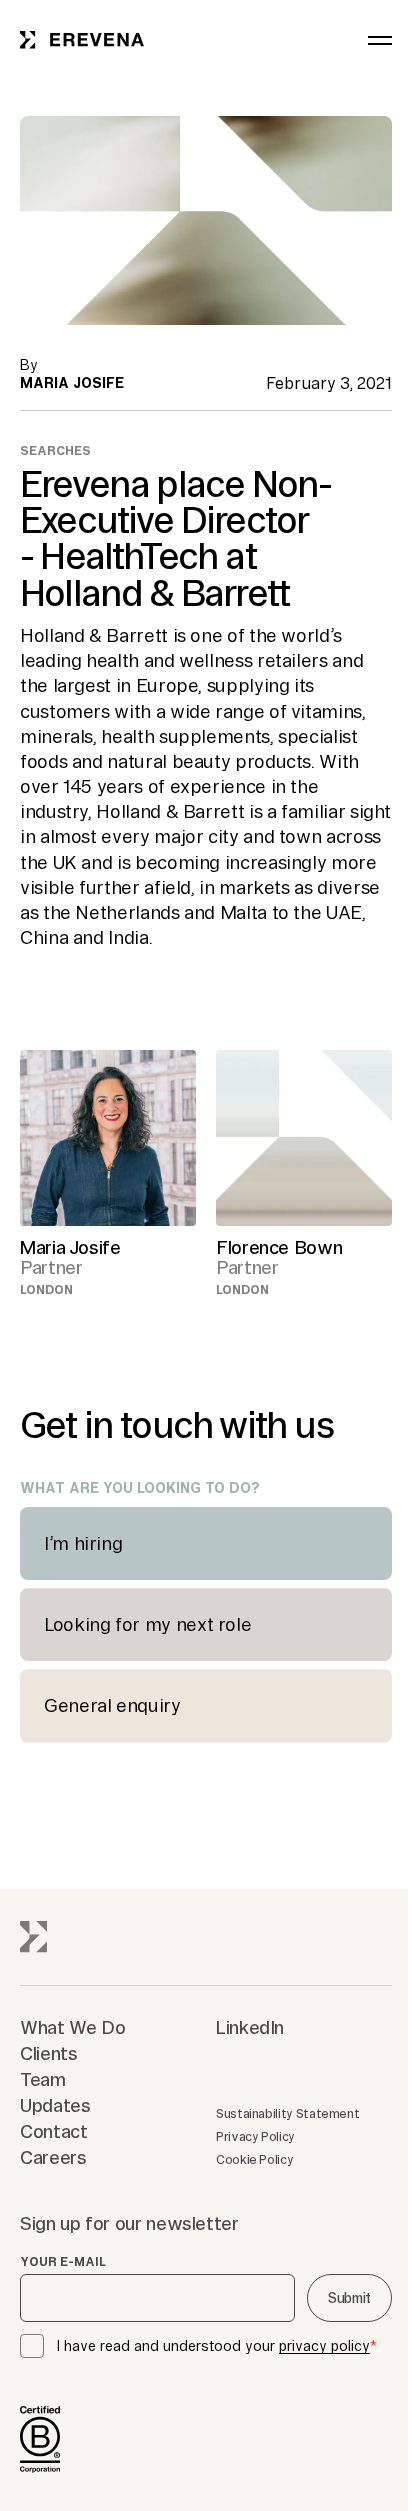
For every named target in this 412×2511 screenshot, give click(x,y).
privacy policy (324, 2346)
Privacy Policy (255, 2136)
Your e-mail (63, 2262)
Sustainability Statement (287, 2113)
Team (43, 2079)
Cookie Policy (254, 2159)
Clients (48, 2053)
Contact (53, 2131)
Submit (349, 2298)
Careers (53, 2157)
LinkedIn (250, 2027)
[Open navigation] (380, 40)
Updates (55, 2105)
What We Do (72, 2027)
